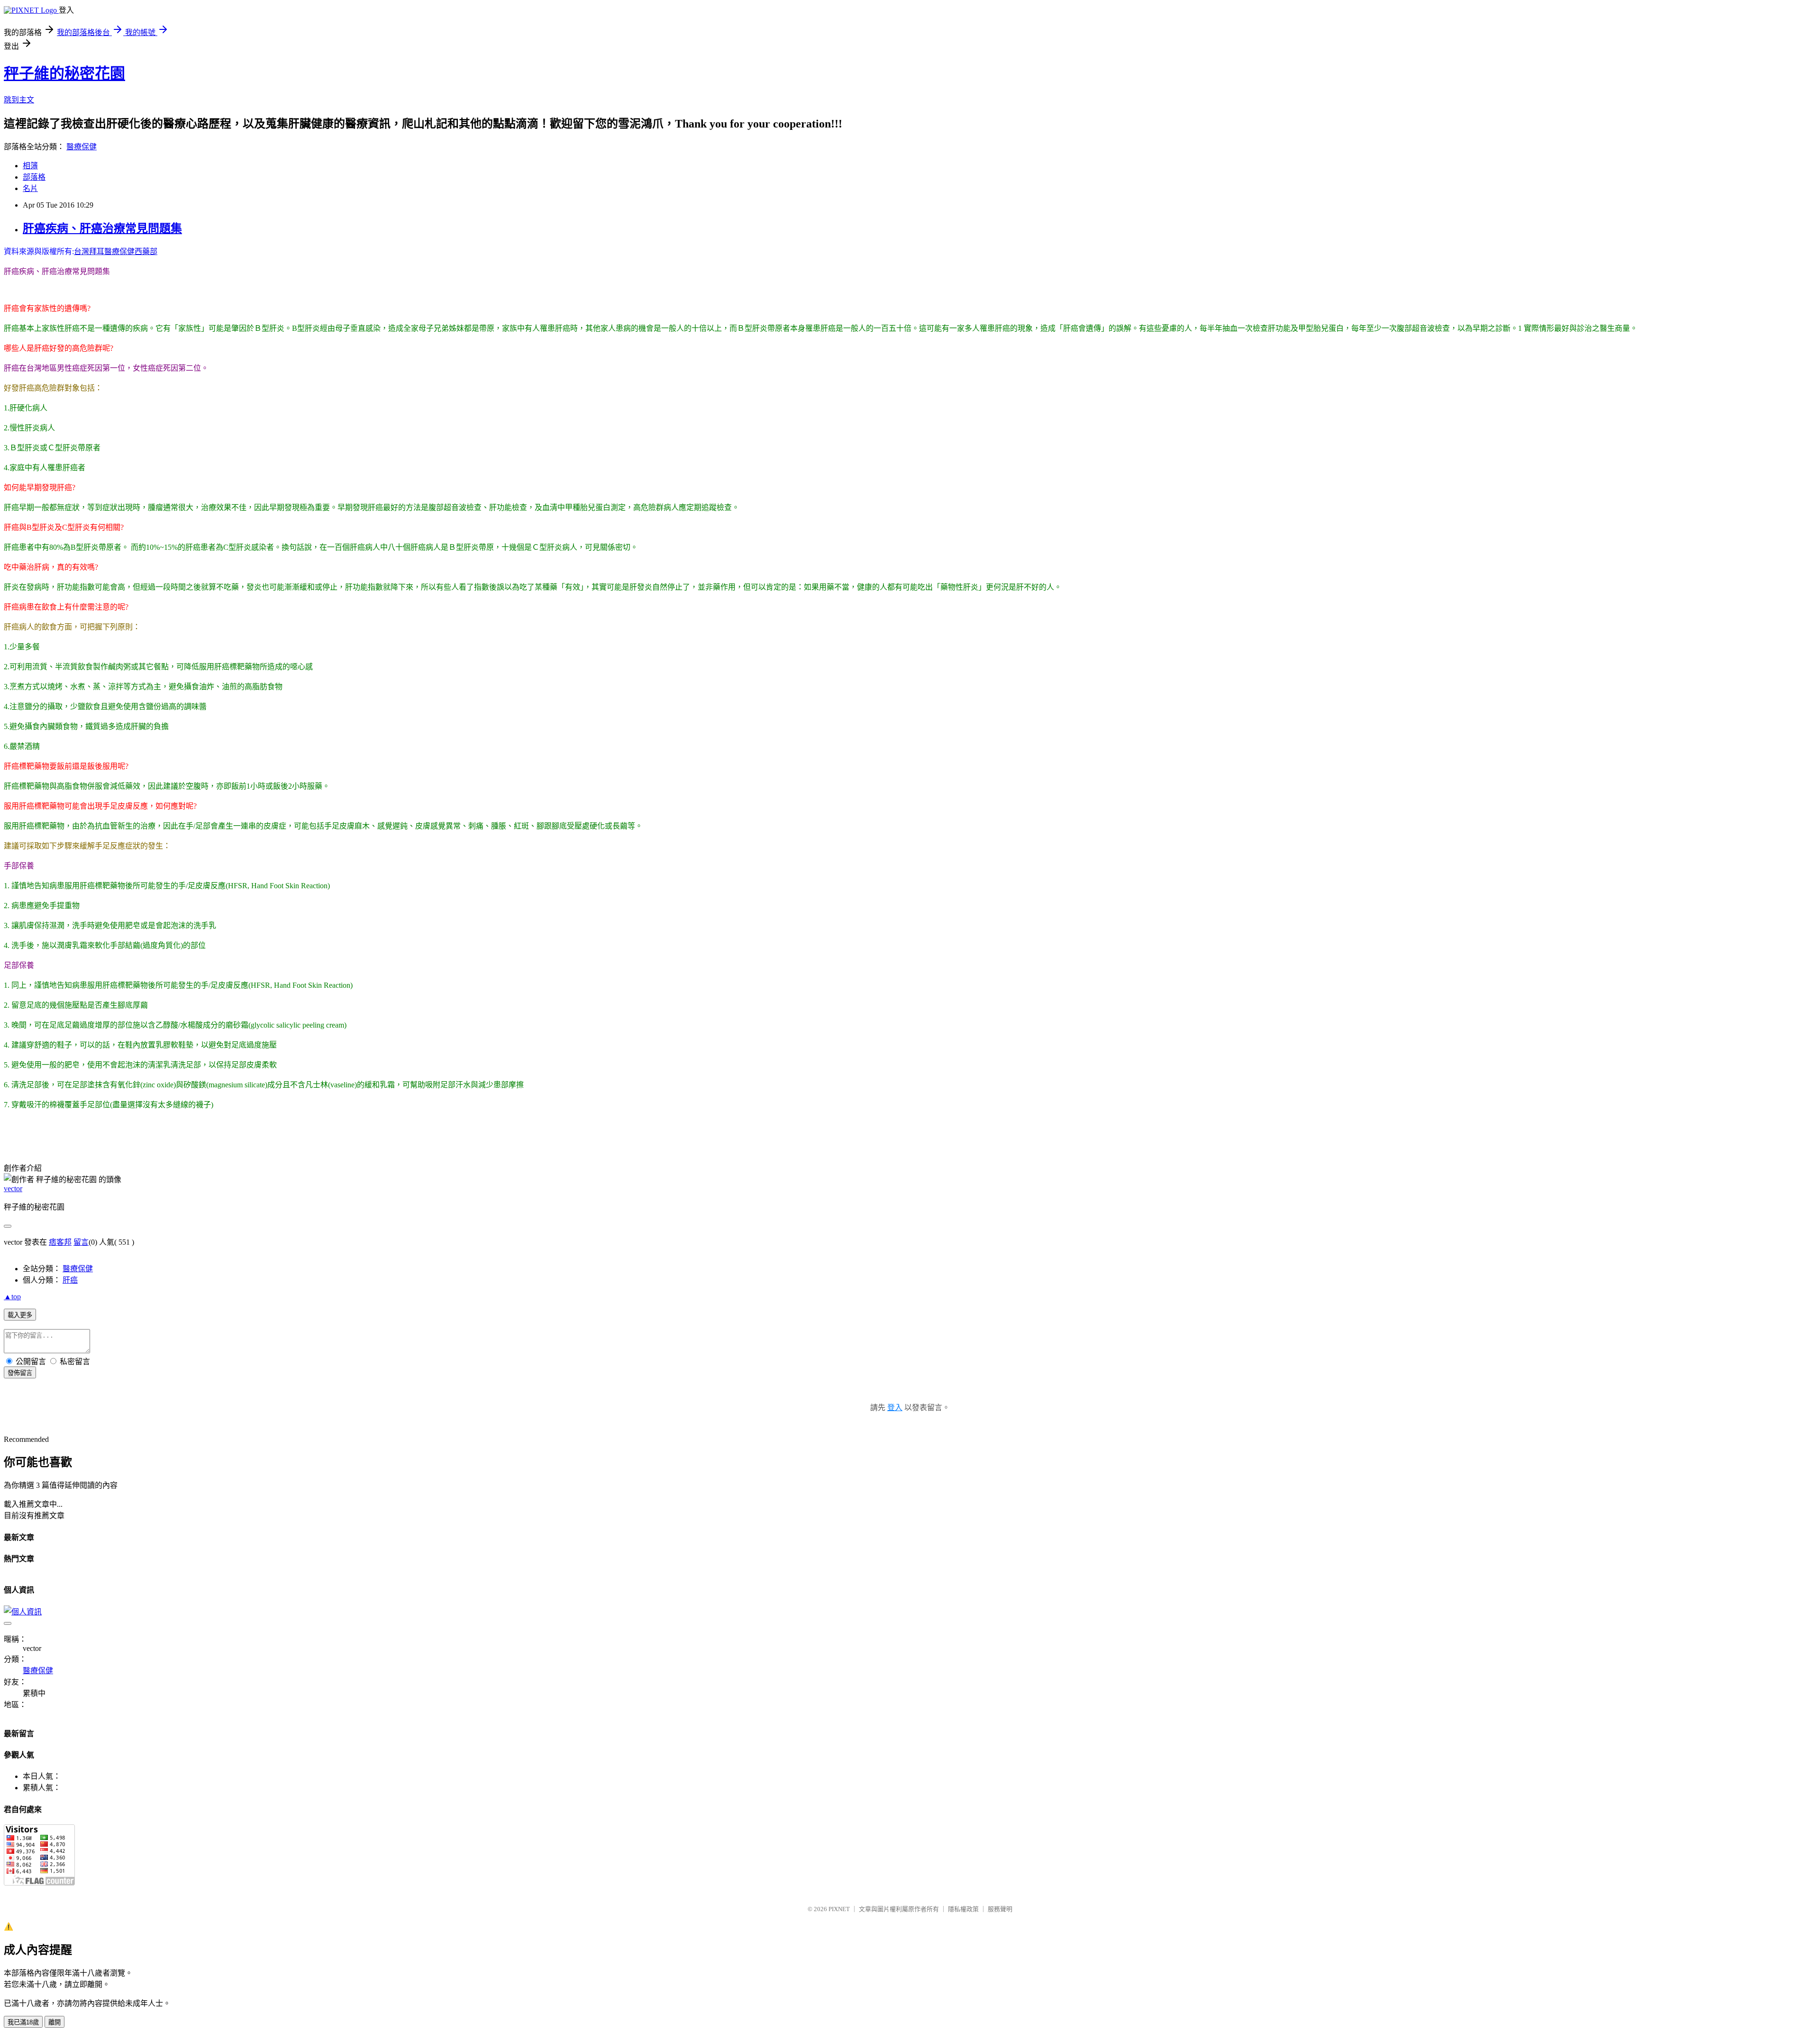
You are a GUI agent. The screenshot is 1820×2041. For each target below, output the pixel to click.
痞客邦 (60, 1242)
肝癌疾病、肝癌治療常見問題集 (102, 228)
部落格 (34, 177)
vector (13, 1189)
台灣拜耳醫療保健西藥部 (116, 251)
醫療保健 (82, 147)
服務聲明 (1000, 1909)
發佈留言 (20, 1373)
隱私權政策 (963, 1909)
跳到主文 (19, 100)
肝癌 (70, 1280)
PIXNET (839, 1909)
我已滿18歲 (23, 2022)
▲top (12, 1297)
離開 (55, 2022)
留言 (81, 1242)
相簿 (30, 166)
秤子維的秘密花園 (64, 73)
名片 (30, 188)
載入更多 (20, 1315)
